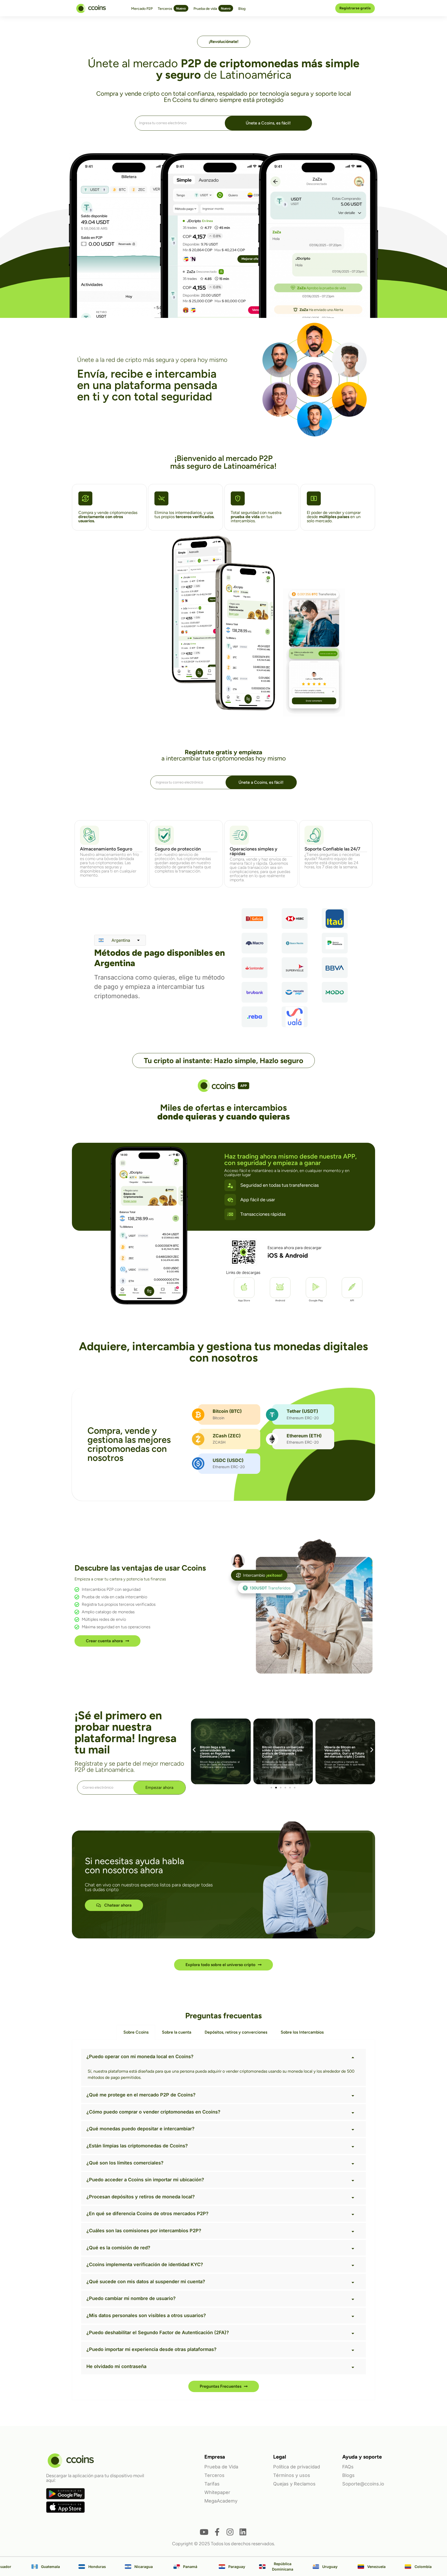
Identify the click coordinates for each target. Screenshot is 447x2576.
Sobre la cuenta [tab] (177, 2032)
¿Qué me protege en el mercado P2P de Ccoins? (141, 2095)
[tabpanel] (224, 2220)
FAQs (348, 2467)
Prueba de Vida (221, 2467)
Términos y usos (292, 2475)
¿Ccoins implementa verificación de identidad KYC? (145, 2264)
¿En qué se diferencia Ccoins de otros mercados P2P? (147, 2213)
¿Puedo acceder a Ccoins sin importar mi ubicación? (145, 2180)
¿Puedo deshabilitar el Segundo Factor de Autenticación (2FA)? (158, 2332)
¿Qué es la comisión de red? (118, 2248)
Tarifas (212, 2484)
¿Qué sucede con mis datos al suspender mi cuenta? (146, 2282)
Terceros (214, 2475)
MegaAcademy (221, 2501)
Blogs (348, 2475)
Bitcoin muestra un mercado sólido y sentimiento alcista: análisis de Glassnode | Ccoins (221, 1752)
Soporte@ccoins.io (363, 2484)
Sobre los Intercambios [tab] (302, 2032)
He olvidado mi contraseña (116, 2366)
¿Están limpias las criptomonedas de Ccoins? (137, 2146)
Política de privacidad (297, 2467)
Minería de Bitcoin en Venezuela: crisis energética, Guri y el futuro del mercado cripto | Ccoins (282, 1752)
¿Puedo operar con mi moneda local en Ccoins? (140, 2056)
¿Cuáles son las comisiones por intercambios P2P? (144, 2231)
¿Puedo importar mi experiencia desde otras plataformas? (151, 2349)
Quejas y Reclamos (294, 2484)
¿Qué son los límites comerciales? (125, 2163)
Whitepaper (217, 2492)
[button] (194, 1749)
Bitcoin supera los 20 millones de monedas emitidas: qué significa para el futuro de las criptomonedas (345, 1753)
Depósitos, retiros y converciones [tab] (236, 2032)
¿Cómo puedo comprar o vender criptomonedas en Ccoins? (153, 2112)
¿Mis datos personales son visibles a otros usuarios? (146, 2315)
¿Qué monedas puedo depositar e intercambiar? (140, 2129)
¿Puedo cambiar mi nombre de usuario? (131, 2298)
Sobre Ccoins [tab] (136, 2032)
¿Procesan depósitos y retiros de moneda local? (141, 2197)
